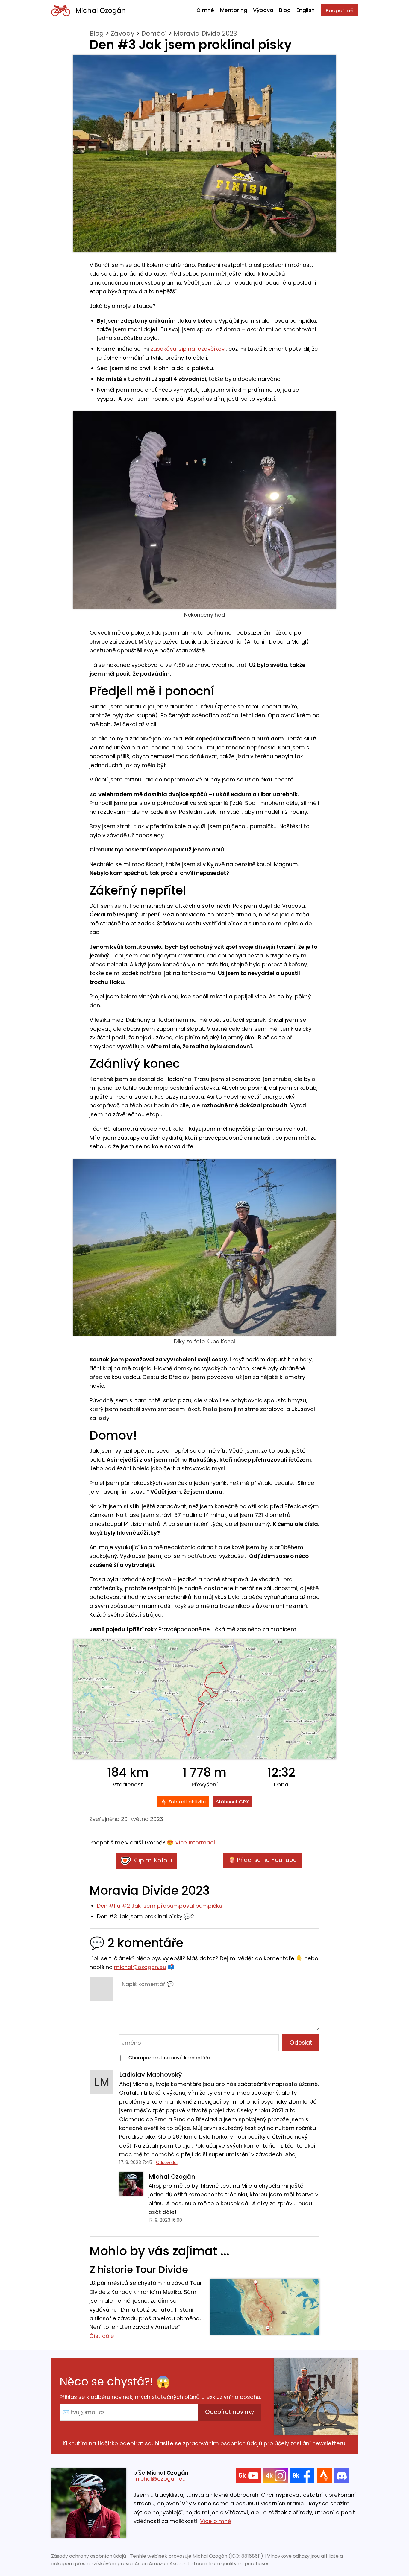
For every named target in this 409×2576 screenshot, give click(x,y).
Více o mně (215, 2521)
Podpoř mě (340, 10)
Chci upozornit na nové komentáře (169, 2058)
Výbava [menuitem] (263, 10)
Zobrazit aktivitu (187, 1802)
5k (242, 2476)
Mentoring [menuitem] (234, 10)
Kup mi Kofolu (153, 1860)
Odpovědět (167, 2162)
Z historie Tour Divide (139, 2270)
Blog (97, 33)
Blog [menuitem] (285, 10)
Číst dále (102, 2336)
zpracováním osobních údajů (223, 2443)
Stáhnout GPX (232, 1802)
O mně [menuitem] (205, 10)
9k (296, 2476)
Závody (123, 33)
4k (269, 2476)
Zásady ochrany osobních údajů (89, 2556)
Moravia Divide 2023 (205, 33)
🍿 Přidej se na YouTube (263, 1860)
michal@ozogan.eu (140, 1967)
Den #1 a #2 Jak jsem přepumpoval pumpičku (160, 1906)
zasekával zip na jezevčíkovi (188, 349)
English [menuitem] (306, 10)
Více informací (195, 1843)
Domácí (154, 33)
